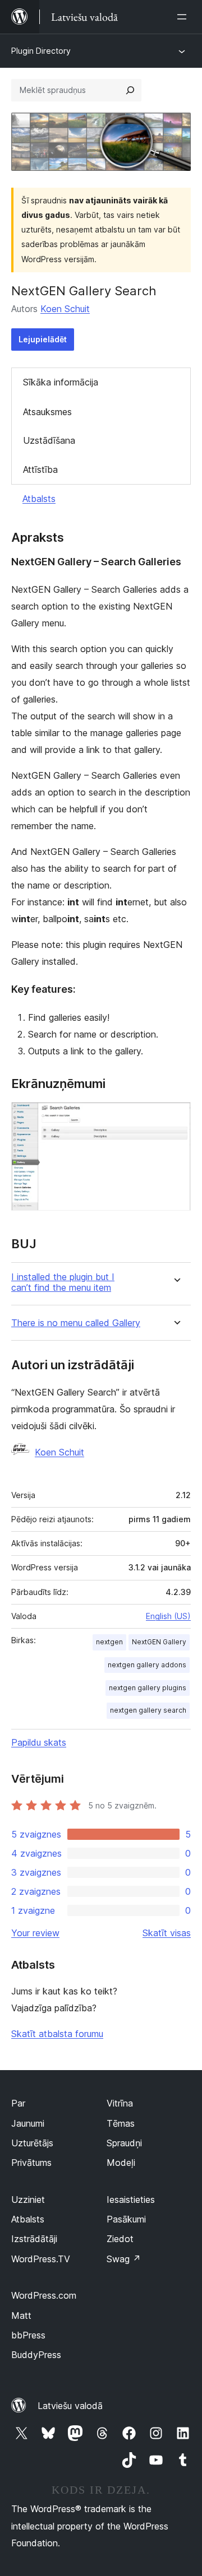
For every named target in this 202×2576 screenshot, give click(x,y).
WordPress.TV (41, 2259)
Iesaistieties (131, 2200)
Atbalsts (39, 499)
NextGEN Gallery (159, 1642)
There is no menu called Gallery (76, 1323)
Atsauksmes (47, 412)
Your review (35, 1933)
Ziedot (120, 2239)
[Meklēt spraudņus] (130, 90)
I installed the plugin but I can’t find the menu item (63, 1282)
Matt (21, 2315)
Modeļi (121, 2163)
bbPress (28, 2335)
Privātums (31, 2163)
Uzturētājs (32, 2143)
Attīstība (40, 469)
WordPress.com (44, 2295)
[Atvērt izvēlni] (184, 17)
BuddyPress (36, 2355)
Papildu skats (39, 1742)
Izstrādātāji (34, 2239)
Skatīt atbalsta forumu (57, 2034)
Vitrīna (120, 2103)
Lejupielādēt (43, 339)
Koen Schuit (65, 309)
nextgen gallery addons (147, 1665)
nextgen (109, 1642)
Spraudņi (124, 2143)
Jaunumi (28, 2123)
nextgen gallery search (148, 1710)
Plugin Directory (41, 51)
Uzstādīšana (49, 440)
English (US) (168, 1616)
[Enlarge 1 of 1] (176, 1117)
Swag (124, 2259)
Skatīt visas (167, 1933)
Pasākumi (126, 2219)
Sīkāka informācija (61, 382)
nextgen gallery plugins (148, 1688)
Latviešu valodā (70, 2406)
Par (18, 2103)
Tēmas (121, 2123)
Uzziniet (28, 2200)
